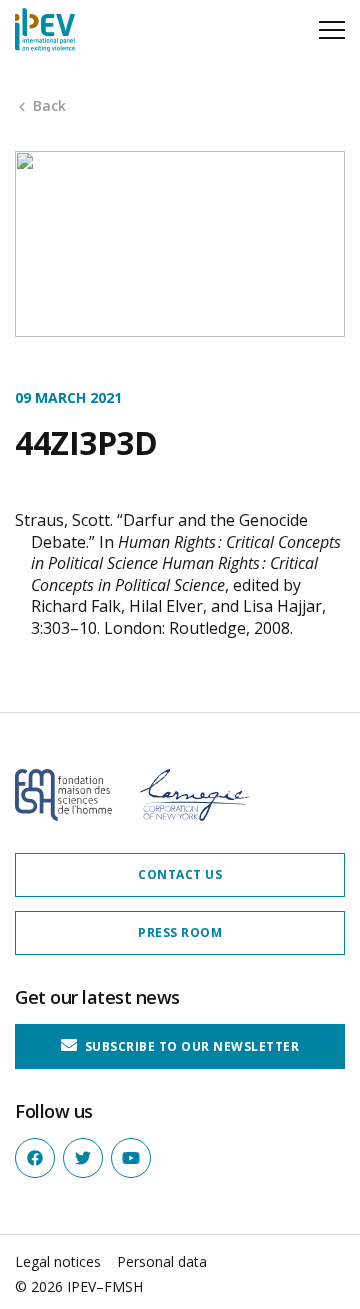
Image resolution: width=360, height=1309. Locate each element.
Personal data (162, 1261)
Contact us (180, 874)
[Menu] (332, 30)
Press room (180, 932)
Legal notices (58, 1261)
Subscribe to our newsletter (190, 1046)
